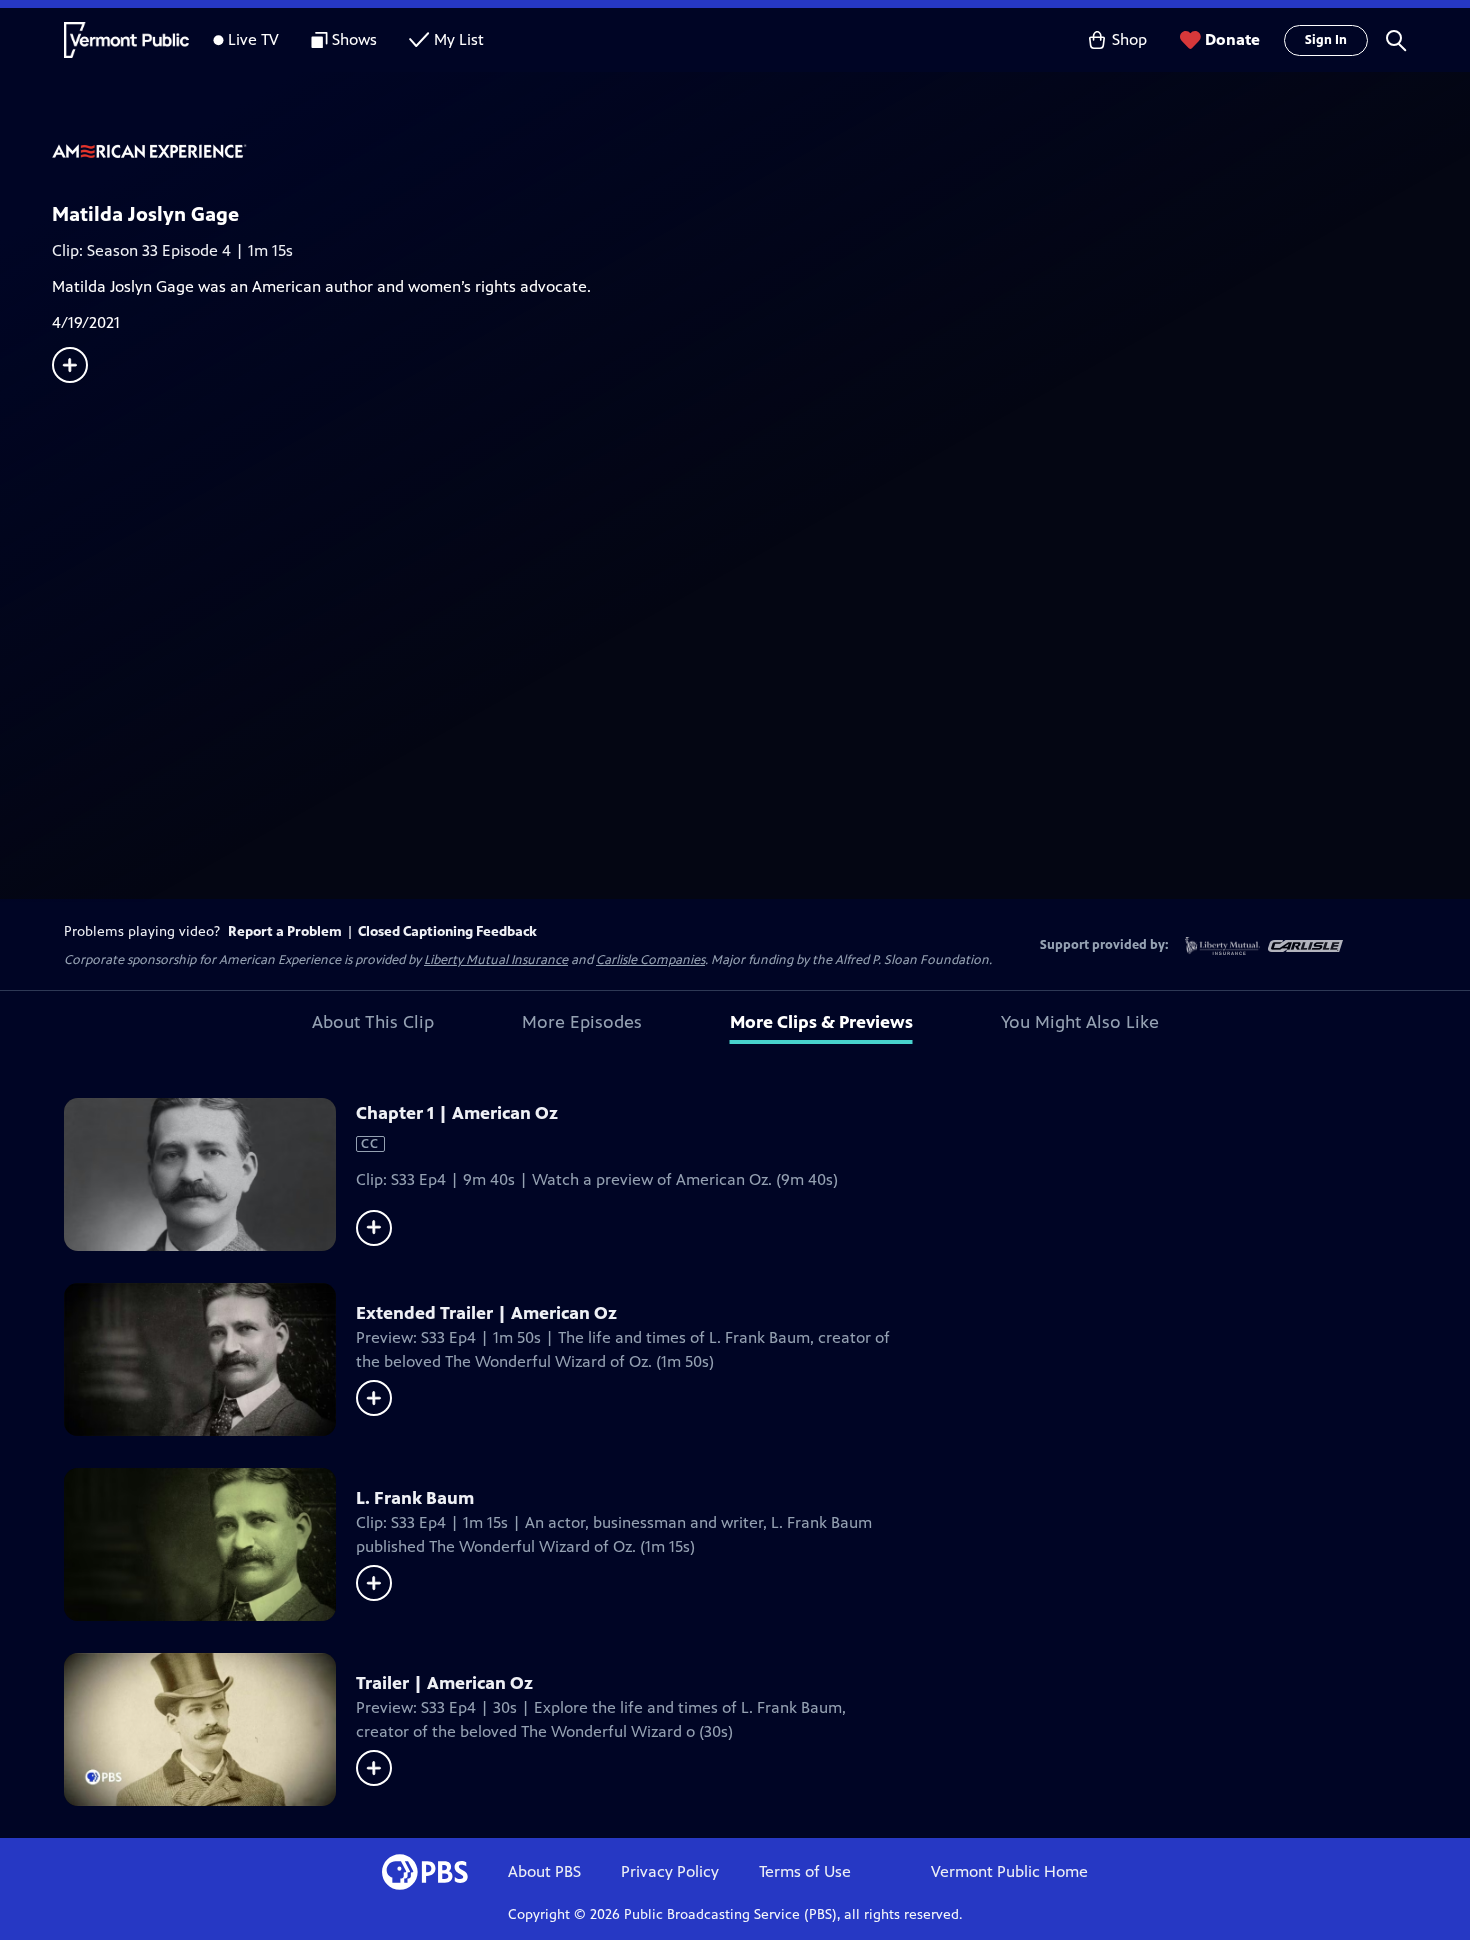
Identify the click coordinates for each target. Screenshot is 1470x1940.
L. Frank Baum (415, 1498)
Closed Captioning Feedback (447, 931)
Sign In (1326, 40)
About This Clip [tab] (373, 1022)
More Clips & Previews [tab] (821, 1022)
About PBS (544, 1871)
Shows (354, 39)
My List (459, 39)
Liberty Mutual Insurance (496, 960)
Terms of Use (805, 1871)
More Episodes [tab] (582, 1022)
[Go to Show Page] (761, 153)
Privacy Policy (670, 1871)
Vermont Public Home (1009, 1871)
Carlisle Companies (650, 960)
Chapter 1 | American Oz (457, 1113)
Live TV (253, 39)
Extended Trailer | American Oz (486, 1313)
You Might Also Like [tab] (1080, 1022)
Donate (1232, 39)
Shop (1129, 39)
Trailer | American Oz (444, 1683)
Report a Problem (285, 931)
